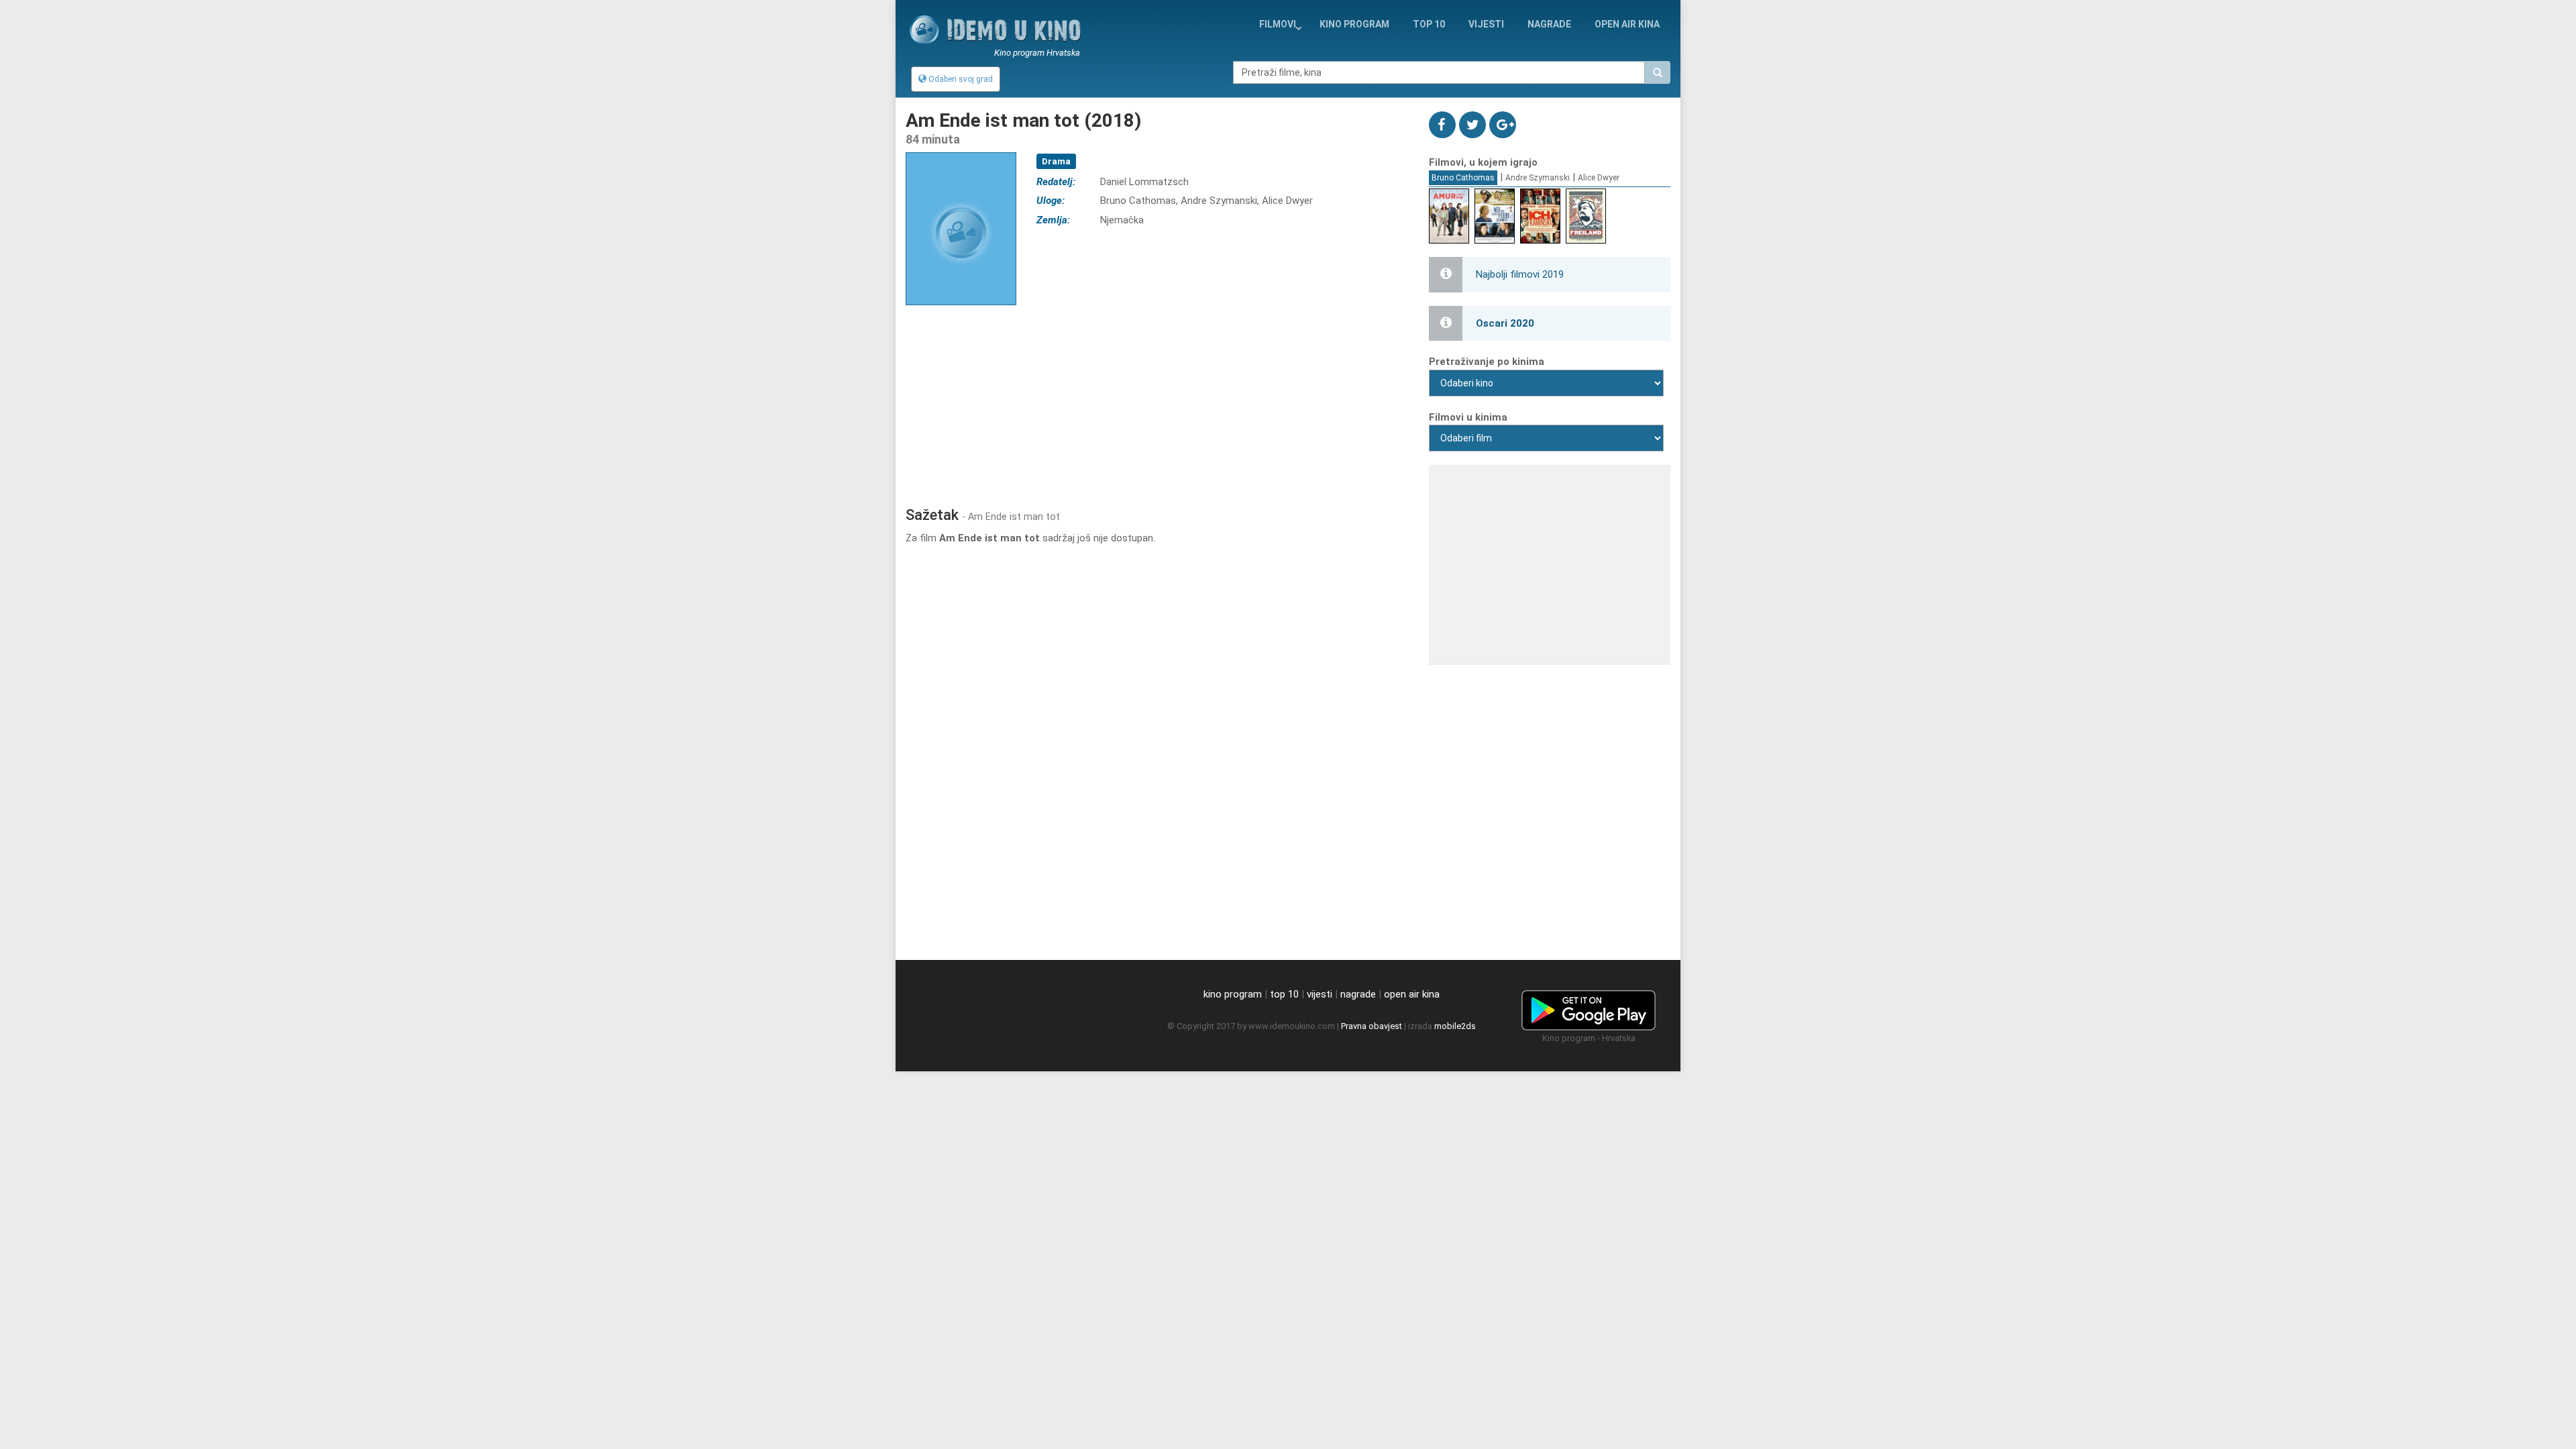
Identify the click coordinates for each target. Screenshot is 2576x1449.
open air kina (1412, 994)
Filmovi (1278, 24)
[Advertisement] (1157, 399)
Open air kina (1627, 24)
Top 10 (1429, 24)
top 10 (1284, 994)
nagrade (1549, 24)
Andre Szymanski (1538, 178)
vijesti (1486, 24)
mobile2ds (1455, 1026)
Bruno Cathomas (1463, 178)
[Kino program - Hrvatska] (1589, 1008)
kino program (1354, 24)
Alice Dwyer (1599, 178)
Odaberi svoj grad (960, 79)
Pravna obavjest (1372, 1026)
